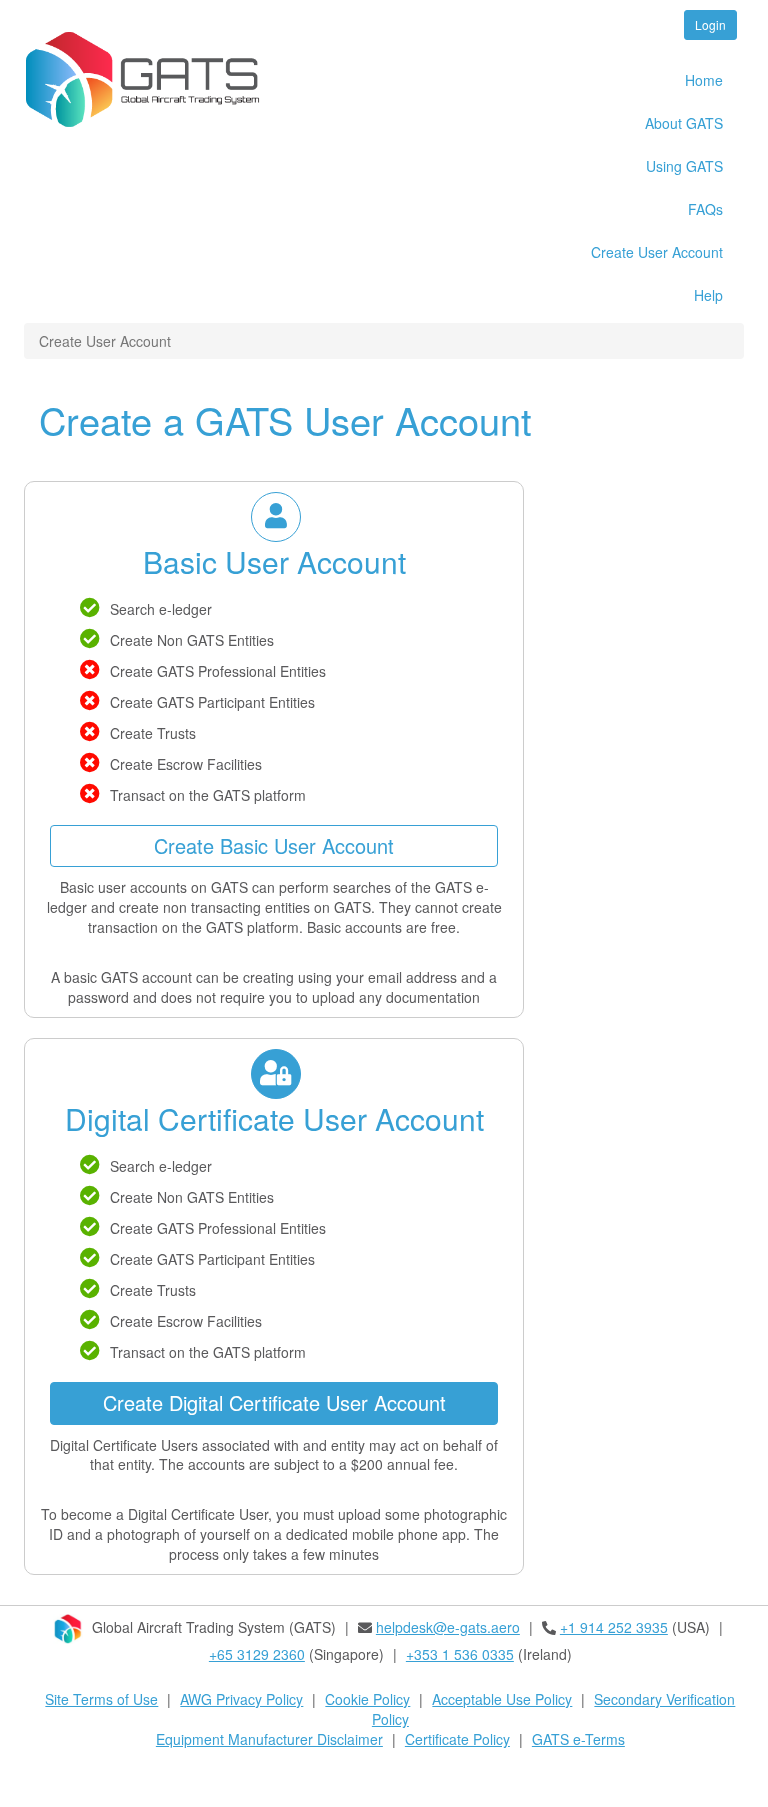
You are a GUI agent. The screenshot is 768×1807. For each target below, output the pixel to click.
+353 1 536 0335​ (460, 1654)
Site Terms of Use (101, 1699)
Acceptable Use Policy (502, 1699)
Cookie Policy (367, 1699)
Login (710, 24)
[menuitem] (612, 81)
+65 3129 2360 (257, 1654)
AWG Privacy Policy (241, 1699)
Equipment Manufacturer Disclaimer (269, 1739)
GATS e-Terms (578, 1739)
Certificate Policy (457, 1739)
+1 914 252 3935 (614, 1627)
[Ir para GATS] (150, 79)
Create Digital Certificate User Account (274, 1402)
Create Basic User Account (274, 845)
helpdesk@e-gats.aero (448, 1627)
